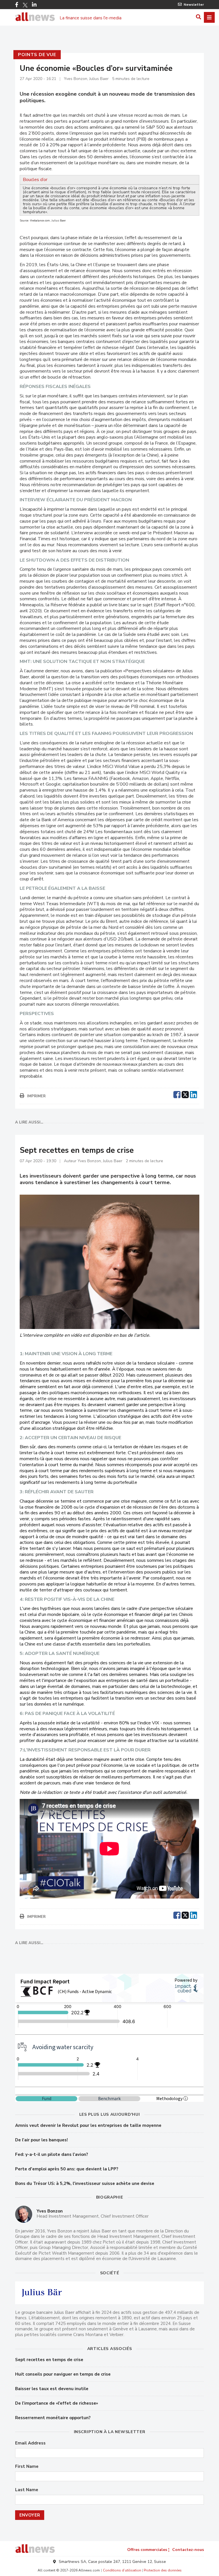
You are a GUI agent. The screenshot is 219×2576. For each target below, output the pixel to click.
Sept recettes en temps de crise (49, 2360)
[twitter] (185, 1094)
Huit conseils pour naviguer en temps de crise (63, 2374)
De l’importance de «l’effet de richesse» (57, 2403)
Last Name (27, 2490)
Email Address (30, 2443)
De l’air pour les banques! (41, 2140)
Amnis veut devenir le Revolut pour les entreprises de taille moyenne (88, 2125)
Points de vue (37, 55)
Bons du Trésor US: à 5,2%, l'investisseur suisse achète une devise (85, 2183)
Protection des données (163, 2570)
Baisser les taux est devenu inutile (52, 2389)
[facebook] (177, 1094)
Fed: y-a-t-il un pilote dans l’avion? (52, 2154)
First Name (27, 2467)
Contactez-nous (188, 2550)
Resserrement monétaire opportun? (53, 2418)
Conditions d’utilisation (122, 2570)
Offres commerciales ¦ (148, 2550)
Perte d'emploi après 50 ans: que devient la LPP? (67, 2169)
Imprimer (36, 1096)
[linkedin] (193, 1094)
